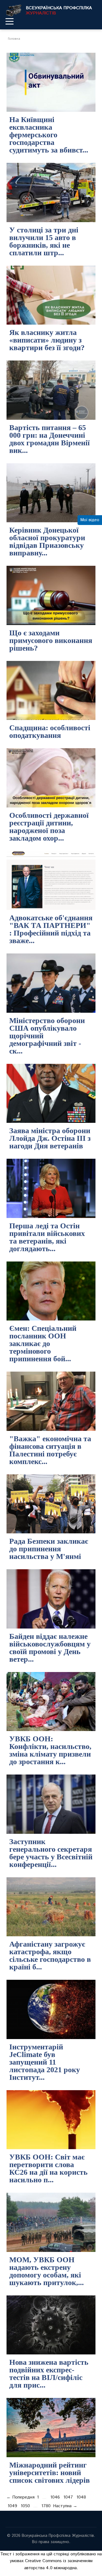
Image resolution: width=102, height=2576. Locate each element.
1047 (68, 2497)
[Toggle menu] (10, 21)
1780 (46, 2506)
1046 (55, 2497)
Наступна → (65, 2506)
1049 (12, 2506)
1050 (25, 2506)
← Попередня (21, 2497)
